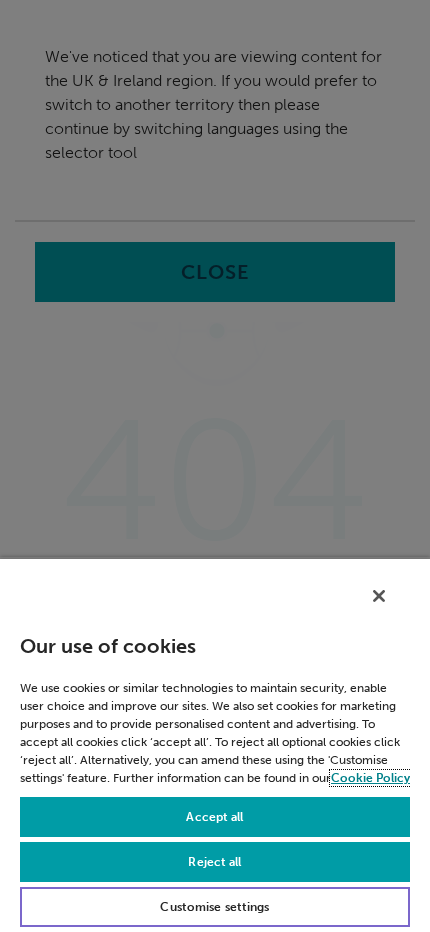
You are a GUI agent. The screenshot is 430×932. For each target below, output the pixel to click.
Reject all (214, 862)
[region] (215, 744)
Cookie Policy (370, 778)
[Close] (379, 596)
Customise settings (214, 907)
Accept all (214, 817)
